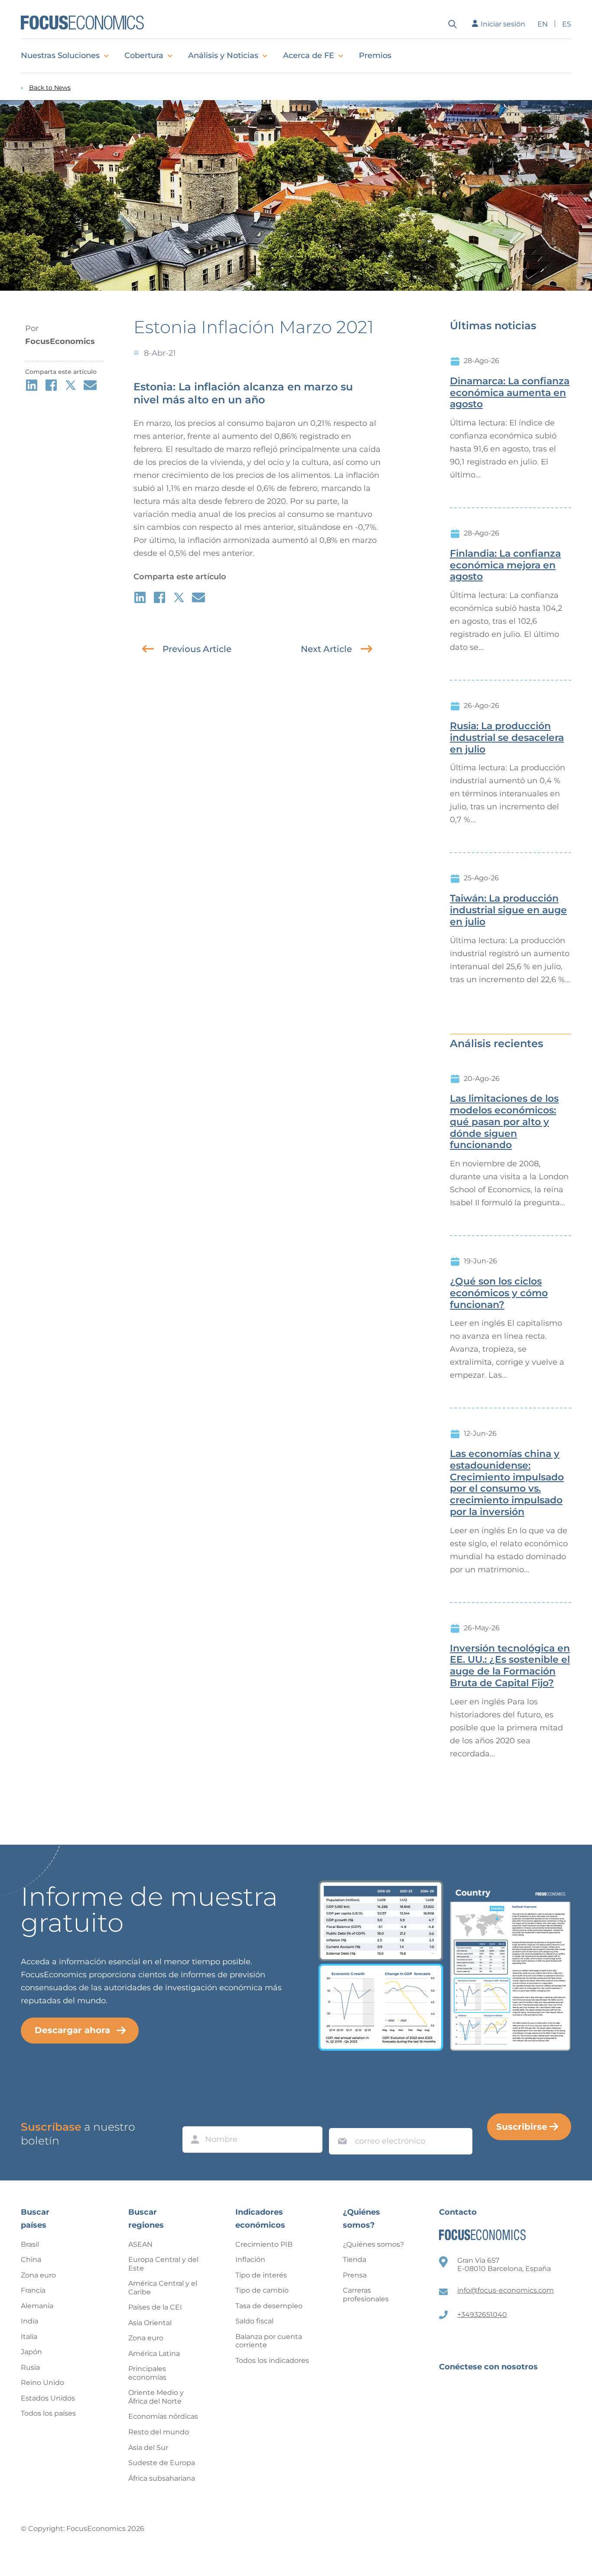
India (29, 2321)
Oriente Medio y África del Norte (156, 2397)
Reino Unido (42, 2383)
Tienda (355, 2260)
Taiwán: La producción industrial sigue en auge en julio (508, 910)
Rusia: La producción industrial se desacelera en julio (507, 738)
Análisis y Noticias (223, 55)
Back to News (50, 88)
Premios (375, 55)
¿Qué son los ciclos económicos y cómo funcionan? (499, 1293)
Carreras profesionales (366, 2295)
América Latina (154, 2354)
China (31, 2260)
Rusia (30, 2367)
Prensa (355, 2275)
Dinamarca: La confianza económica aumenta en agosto (510, 393)
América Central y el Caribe (163, 2288)
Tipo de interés (261, 2275)
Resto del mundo (159, 2432)
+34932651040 (482, 2315)
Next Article (326, 649)
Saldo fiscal (254, 2321)
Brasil (30, 2244)
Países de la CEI (155, 2307)
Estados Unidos (48, 2398)
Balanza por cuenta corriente (269, 2341)
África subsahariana (162, 2478)
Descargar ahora (72, 2030)
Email (340, 2120)
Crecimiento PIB (264, 2244)
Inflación (250, 2260)
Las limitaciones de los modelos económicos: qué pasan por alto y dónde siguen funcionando (504, 1122)
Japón (31, 2352)
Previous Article (197, 649)
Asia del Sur (148, 2448)
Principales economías (147, 2373)
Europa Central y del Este (163, 2264)
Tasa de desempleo (269, 2306)
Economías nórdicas (163, 2416)
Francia (33, 2290)
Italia (29, 2337)
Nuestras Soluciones (60, 55)
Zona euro (38, 2275)
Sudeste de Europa (162, 2463)
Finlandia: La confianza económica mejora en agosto (505, 565)
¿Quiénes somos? (373, 2244)
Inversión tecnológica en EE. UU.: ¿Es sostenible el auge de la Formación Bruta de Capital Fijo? (510, 1666)
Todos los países (48, 2413)
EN (543, 24)
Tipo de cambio (262, 2290)
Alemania (37, 2306)
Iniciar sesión (503, 24)
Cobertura (144, 55)
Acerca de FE (309, 55)
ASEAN (140, 2244)
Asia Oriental (150, 2323)
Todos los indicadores (272, 2360)
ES (567, 24)
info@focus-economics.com (506, 2290)
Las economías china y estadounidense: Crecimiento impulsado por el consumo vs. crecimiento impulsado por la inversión (507, 1483)
